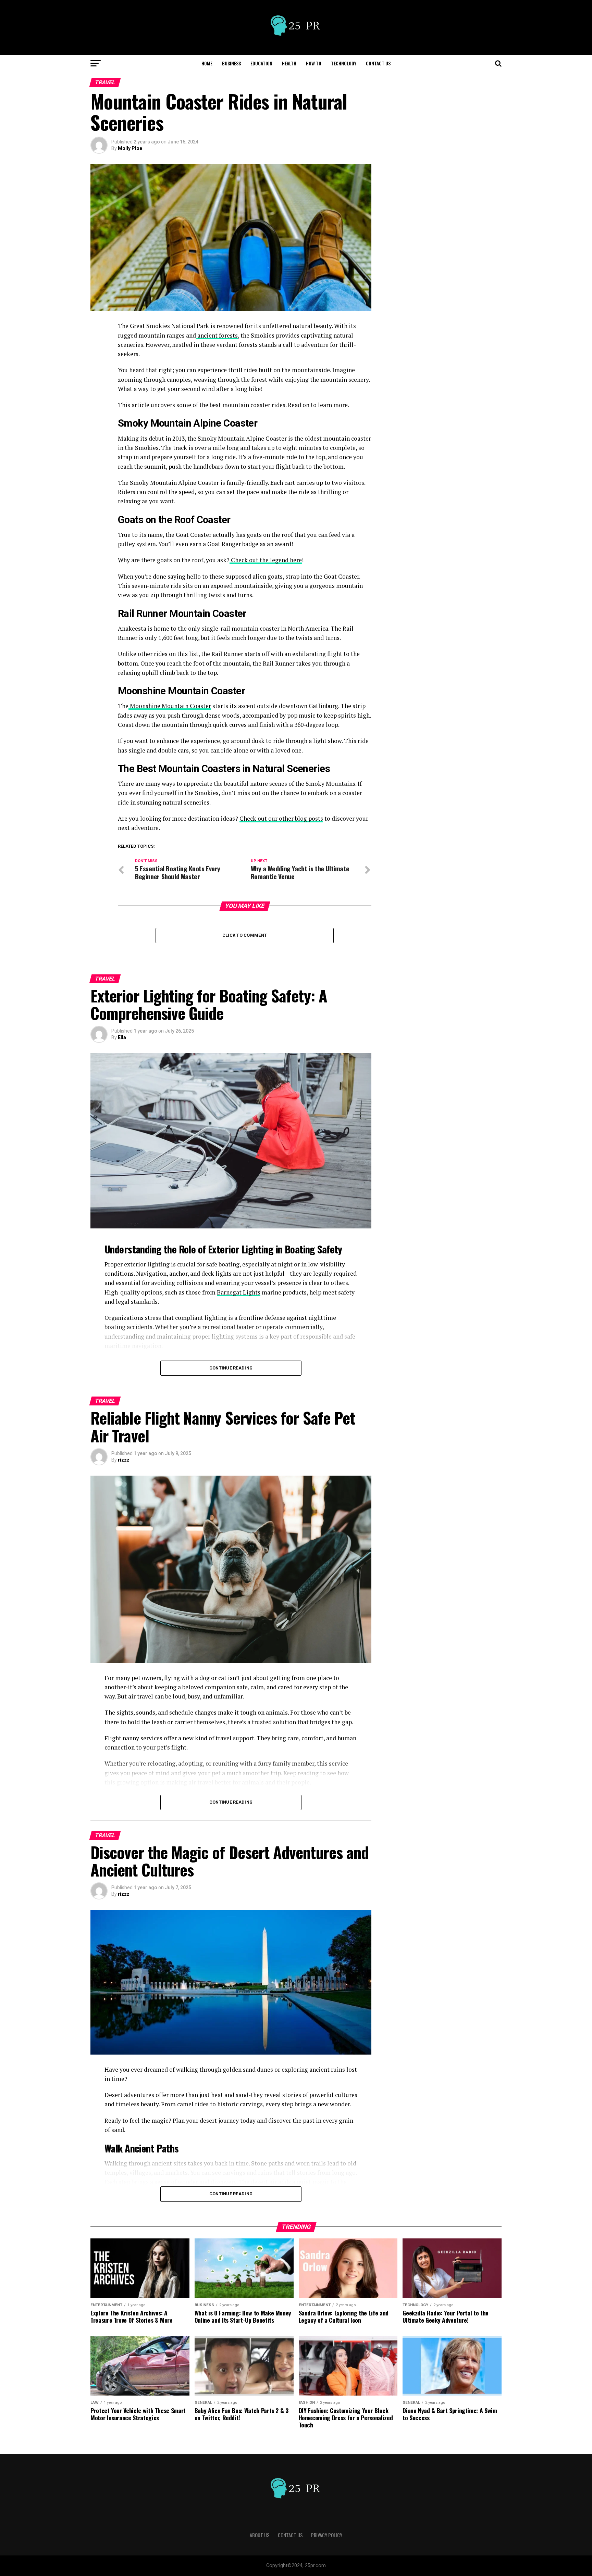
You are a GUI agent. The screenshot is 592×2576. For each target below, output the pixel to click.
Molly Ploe (130, 148)
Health (289, 63)
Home (207, 63)
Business (231, 63)
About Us (260, 2535)
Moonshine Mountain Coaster (170, 706)
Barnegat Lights (239, 1292)
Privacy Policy (327, 2535)
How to (314, 63)
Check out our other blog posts (281, 818)
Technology (344, 63)
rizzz (124, 1460)
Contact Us (378, 63)
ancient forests (217, 335)
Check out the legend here (266, 560)
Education (261, 63)
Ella (122, 1037)
